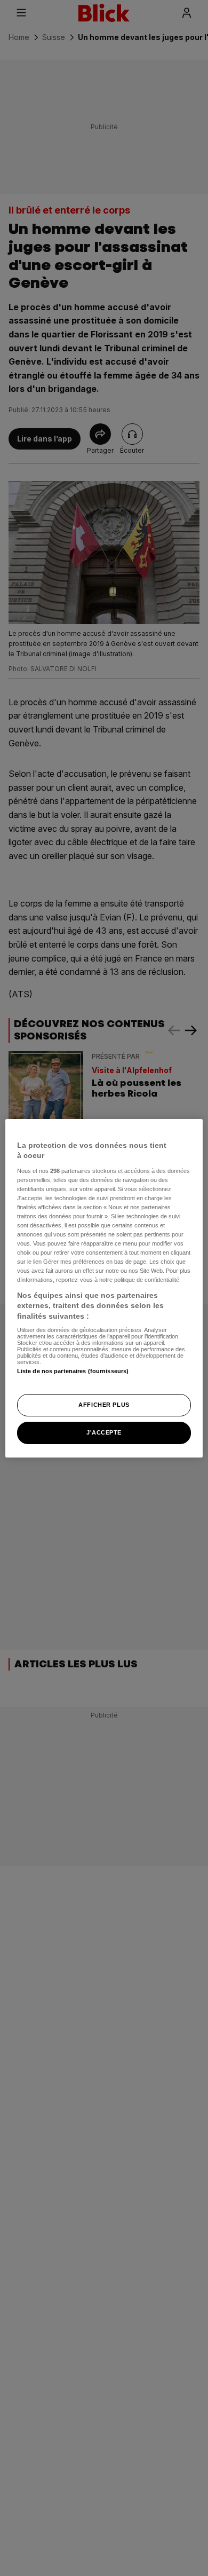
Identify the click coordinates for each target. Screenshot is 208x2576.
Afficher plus (104, 1405)
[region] (104, 1288)
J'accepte (104, 1432)
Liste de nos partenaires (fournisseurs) (73, 1371)
